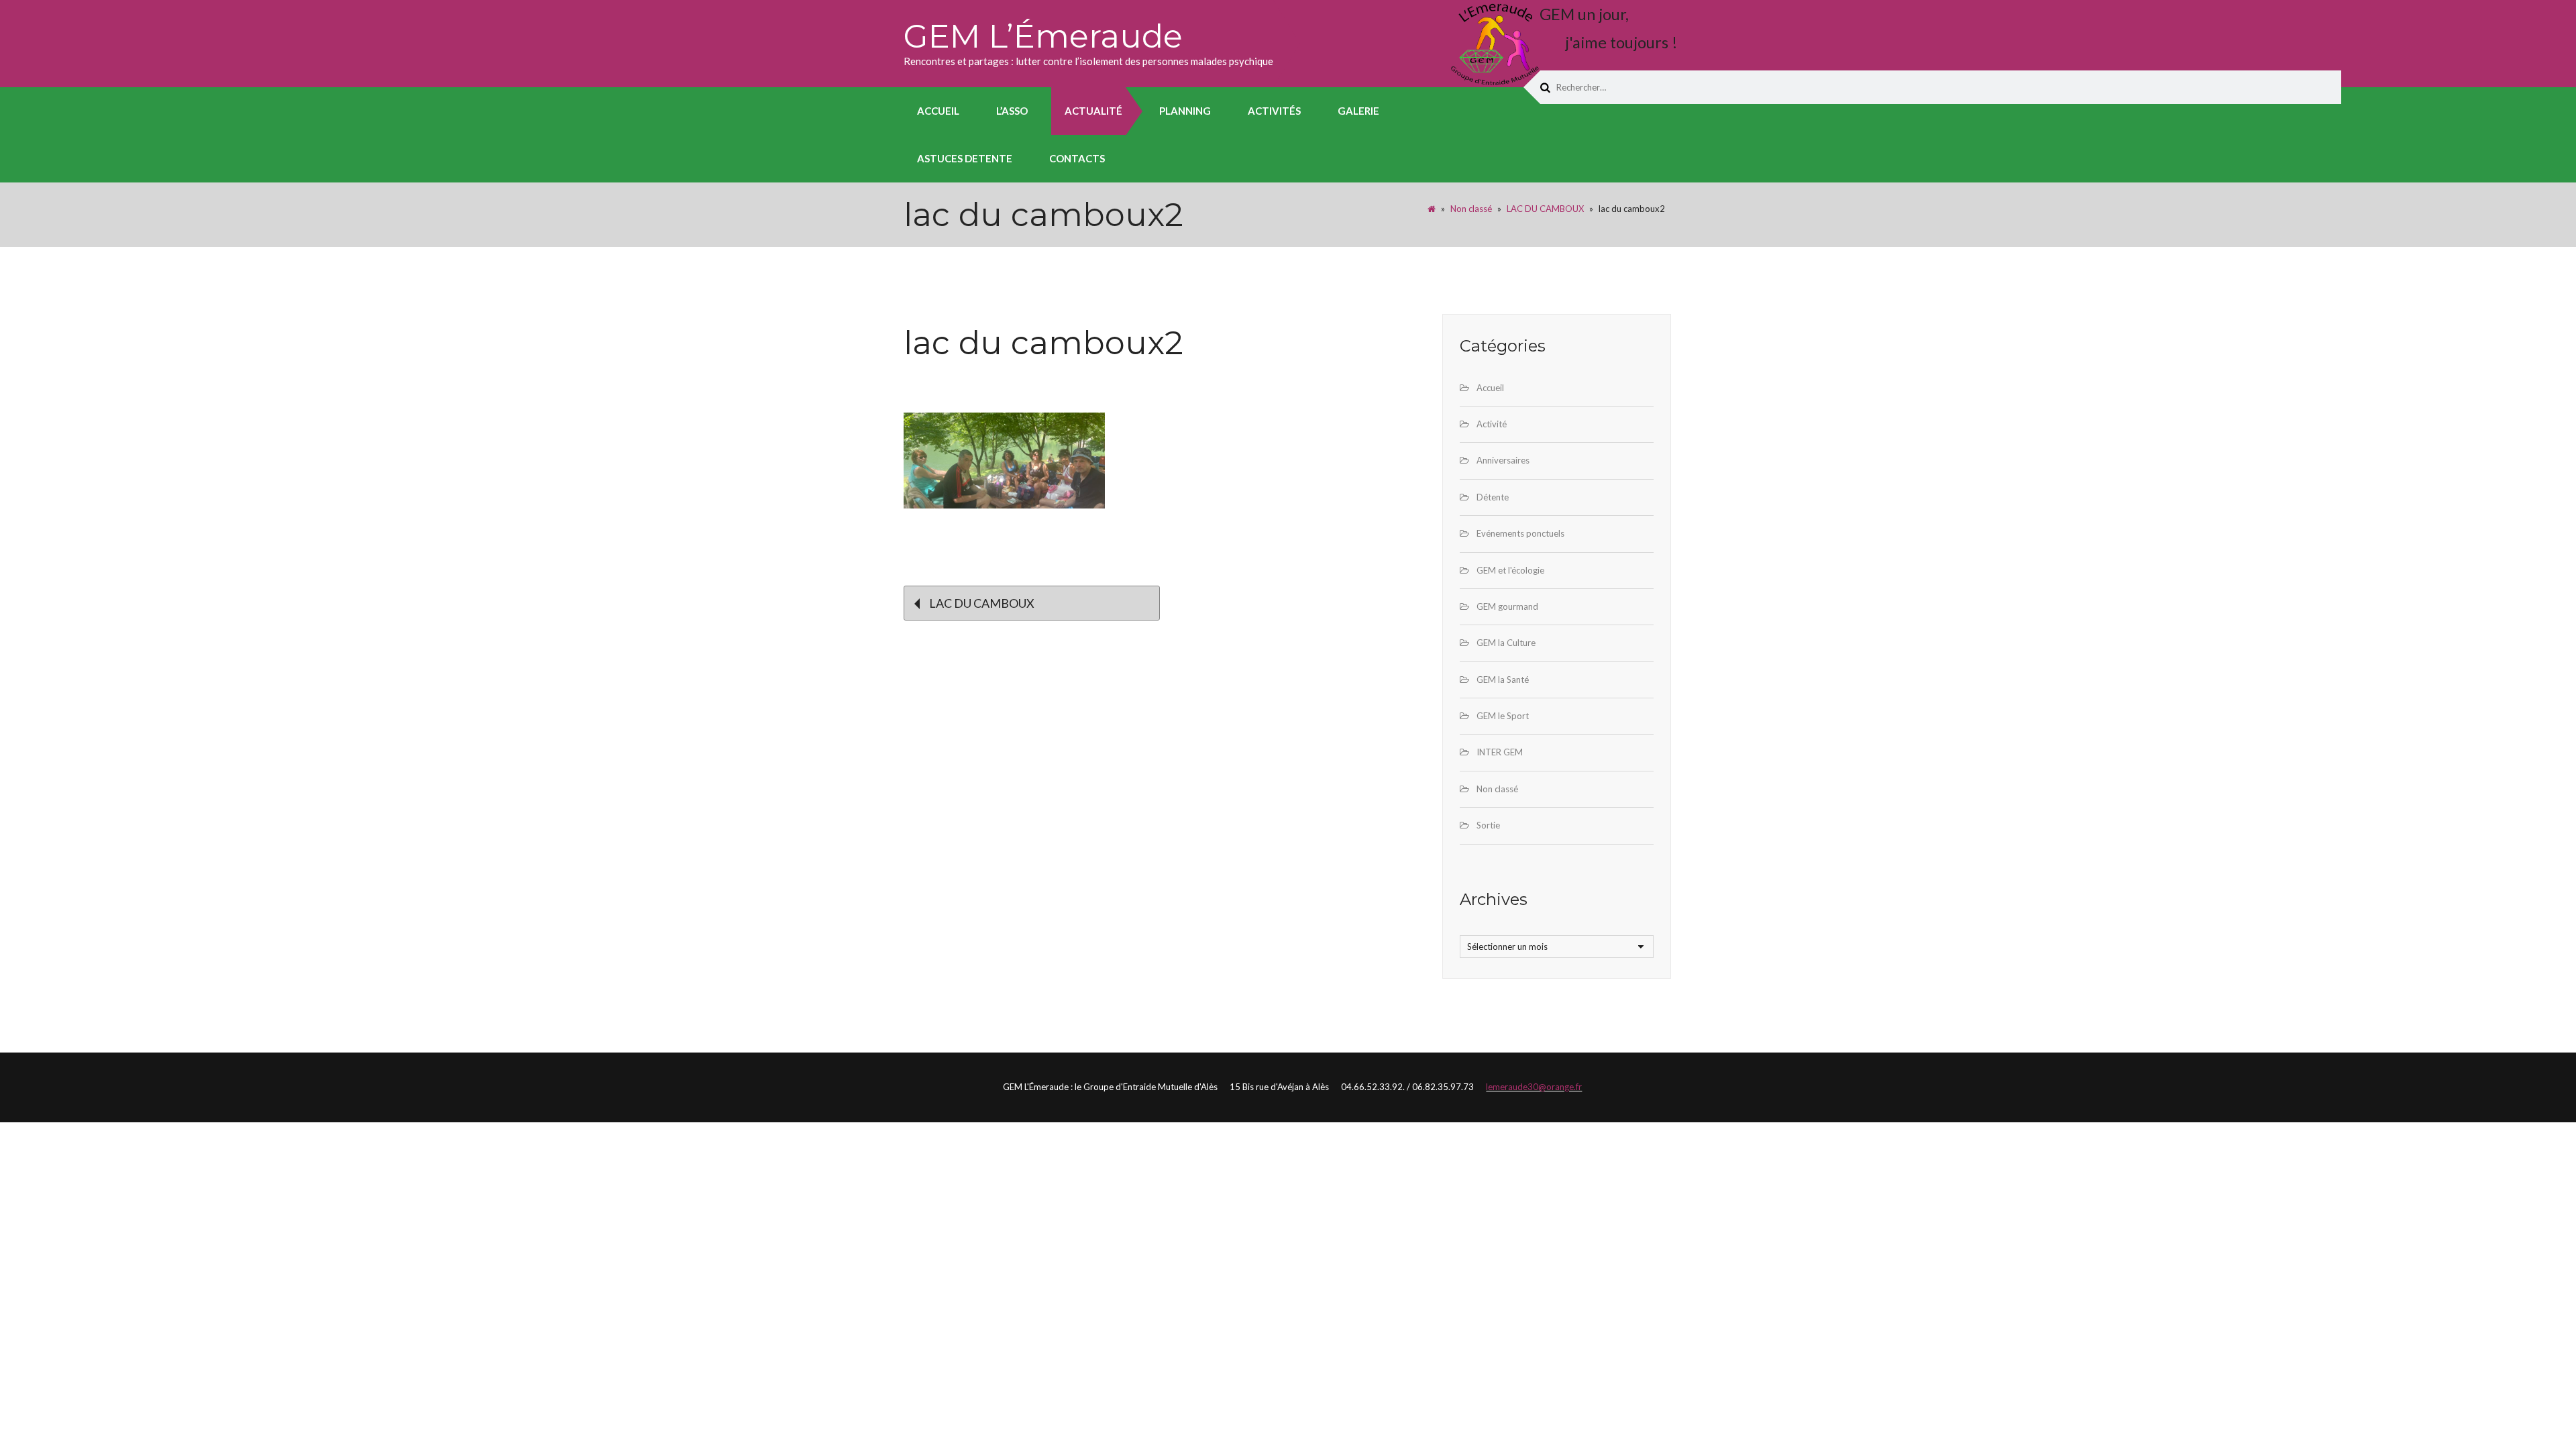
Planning (1185, 111)
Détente (1493, 497)
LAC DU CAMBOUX (1545, 209)
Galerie (1358, 111)
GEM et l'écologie (1510, 570)
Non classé (1471, 209)
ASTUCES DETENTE (965, 158)
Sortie (1488, 825)
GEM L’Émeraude (1043, 36)
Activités (1274, 111)
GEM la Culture (1506, 643)
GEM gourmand (1507, 606)
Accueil (938, 111)
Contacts (1077, 158)
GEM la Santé (1503, 680)
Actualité (1093, 111)
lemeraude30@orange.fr (1534, 1087)
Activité (1492, 424)
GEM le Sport (1503, 716)
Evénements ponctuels (1520, 533)
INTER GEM (1500, 752)
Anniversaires (1503, 460)
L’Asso (1012, 111)
